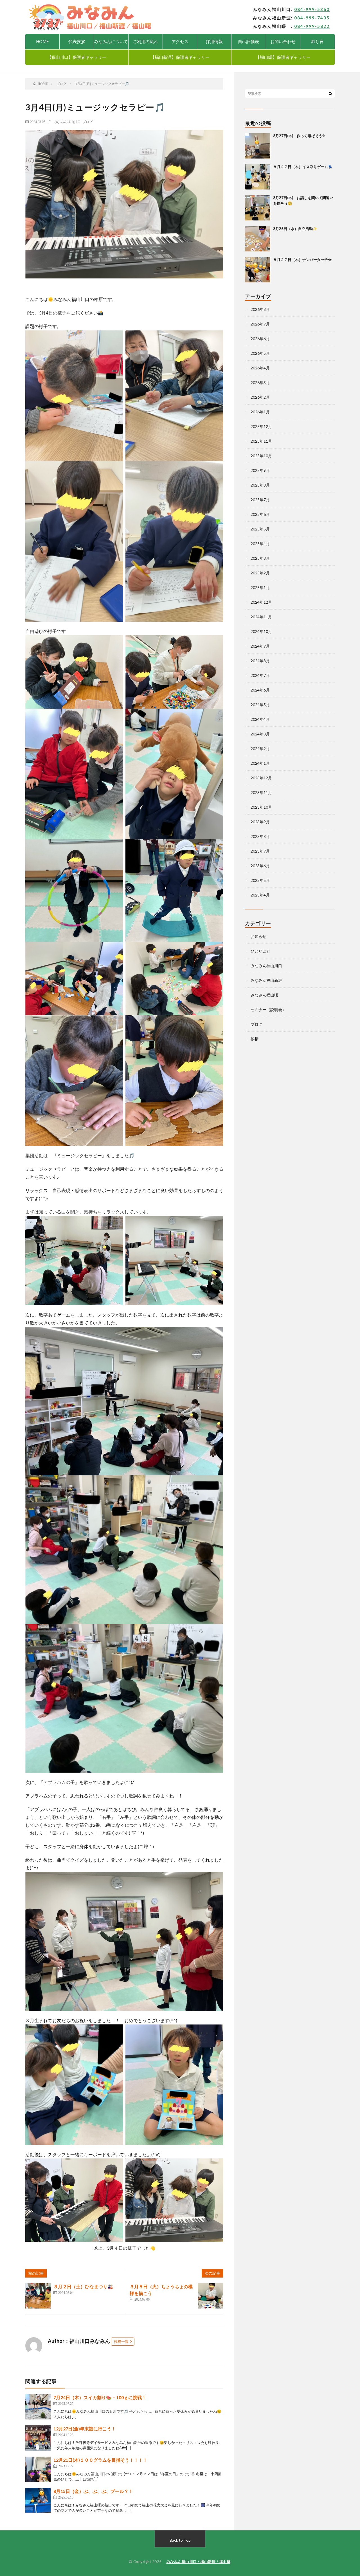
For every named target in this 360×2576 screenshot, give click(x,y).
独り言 (317, 41)
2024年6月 (260, 690)
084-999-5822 (312, 26)
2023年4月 (260, 895)
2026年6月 (260, 339)
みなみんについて (111, 41)
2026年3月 (260, 383)
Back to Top (180, 2540)
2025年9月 (260, 470)
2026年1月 (260, 412)
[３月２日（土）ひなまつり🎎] (38, 2296)
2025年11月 (261, 441)
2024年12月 (261, 602)
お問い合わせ (283, 41)
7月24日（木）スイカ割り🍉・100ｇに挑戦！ (100, 2397)
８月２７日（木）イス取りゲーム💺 (303, 167)
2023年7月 (260, 851)
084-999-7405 (312, 18)
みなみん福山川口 (67, 122)
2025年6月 (260, 514)
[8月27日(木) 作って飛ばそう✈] (258, 146)
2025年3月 (260, 558)
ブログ (87, 122)
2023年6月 (260, 866)
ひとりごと (260, 951)
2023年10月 (261, 807)
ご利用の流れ (145, 41)
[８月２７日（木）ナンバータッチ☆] (258, 270)
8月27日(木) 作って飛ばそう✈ (299, 136)
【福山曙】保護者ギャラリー (283, 57)
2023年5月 (260, 880)
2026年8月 (260, 309)
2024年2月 (260, 749)
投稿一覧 (121, 2341)
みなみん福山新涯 (266, 980)
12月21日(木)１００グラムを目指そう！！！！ (100, 2460)
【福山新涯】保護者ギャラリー (180, 57)
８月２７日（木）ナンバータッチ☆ (302, 260)
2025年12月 (261, 426)
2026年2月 (260, 397)
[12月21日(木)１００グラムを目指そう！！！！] (38, 2469)
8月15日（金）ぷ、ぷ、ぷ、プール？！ (93, 2491)
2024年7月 (260, 675)
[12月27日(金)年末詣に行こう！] (38, 2438)
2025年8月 (260, 485)
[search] (330, 93)
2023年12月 (261, 778)
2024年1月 (260, 763)
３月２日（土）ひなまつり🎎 (83, 2286)
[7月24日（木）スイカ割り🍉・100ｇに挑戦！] (38, 2407)
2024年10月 (261, 631)
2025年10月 (261, 456)
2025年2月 (260, 573)
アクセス (180, 41)
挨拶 (255, 1039)
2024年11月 (261, 617)
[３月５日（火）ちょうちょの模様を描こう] (210, 2296)
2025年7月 (260, 500)
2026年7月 (260, 324)
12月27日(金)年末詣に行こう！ (85, 2429)
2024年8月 (260, 661)
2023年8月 (260, 836)
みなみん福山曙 (264, 995)
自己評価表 (248, 41)
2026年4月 (260, 368)
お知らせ (258, 936)
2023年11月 (261, 792)
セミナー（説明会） (268, 1010)
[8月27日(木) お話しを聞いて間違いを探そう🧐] (258, 208)
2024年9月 (260, 646)
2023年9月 (260, 822)
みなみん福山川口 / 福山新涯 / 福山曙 (199, 2562)
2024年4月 (260, 719)
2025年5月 (260, 529)
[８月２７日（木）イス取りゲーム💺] (258, 177)
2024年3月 (260, 734)
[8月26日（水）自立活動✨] (258, 239)
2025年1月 (260, 587)
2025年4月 (260, 544)
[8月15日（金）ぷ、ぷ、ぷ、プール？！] (38, 2501)
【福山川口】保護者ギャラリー (77, 57)
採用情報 (214, 41)
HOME (42, 41)
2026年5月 (260, 353)
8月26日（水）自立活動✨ (295, 229)
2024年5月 (260, 705)
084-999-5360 (312, 9)
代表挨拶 (77, 41)
